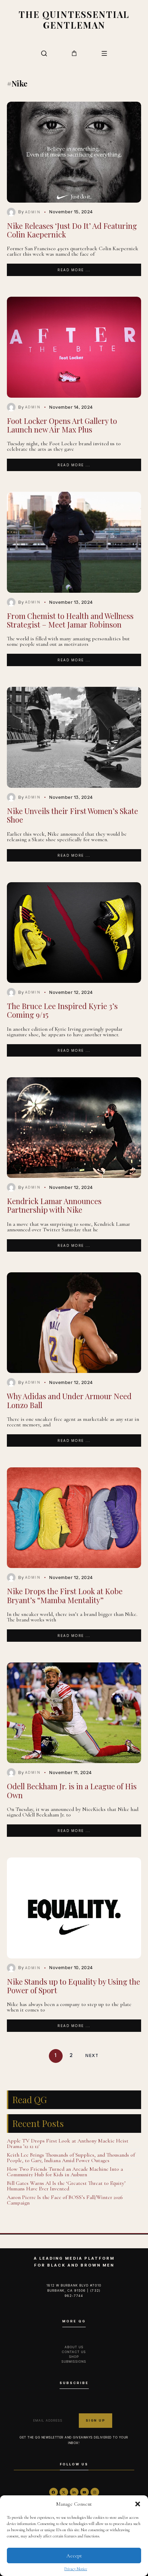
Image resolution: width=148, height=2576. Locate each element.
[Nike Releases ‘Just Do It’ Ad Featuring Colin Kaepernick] (74, 152)
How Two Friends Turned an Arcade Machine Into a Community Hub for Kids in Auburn (65, 2172)
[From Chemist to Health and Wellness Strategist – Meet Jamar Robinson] (74, 542)
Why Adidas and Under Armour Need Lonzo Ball (69, 1400)
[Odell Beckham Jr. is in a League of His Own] (74, 1713)
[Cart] (74, 53)
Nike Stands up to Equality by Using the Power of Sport (73, 1986)
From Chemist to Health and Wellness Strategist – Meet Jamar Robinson (70, 620)
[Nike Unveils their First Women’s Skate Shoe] (74, 737)
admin (33, 212)
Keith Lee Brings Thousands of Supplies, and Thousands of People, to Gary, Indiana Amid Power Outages (71, 2158)
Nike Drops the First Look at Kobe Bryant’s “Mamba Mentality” (65, 1595)
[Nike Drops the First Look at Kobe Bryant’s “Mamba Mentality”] (74, 1518)
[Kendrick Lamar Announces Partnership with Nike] (74, 1128)
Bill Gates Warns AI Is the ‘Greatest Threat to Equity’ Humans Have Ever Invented (66, 2186)
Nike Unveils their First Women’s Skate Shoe (72, 815)
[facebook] (54, 2492)
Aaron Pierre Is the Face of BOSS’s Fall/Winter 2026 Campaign (65, 2200)
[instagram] (95, 2492)
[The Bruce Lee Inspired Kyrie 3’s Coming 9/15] (74, 933)
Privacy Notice (76, 2569)
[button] (138, 2504)
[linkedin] (74, 2492)
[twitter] (64, 2492)
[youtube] (84, 2492)
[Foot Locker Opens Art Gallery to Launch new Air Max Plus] (74, 347)
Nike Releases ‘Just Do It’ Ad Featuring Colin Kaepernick (72, 230)
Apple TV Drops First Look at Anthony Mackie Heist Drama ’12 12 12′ (68, 2144)
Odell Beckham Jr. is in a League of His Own (72, 1790)
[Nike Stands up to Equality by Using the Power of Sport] (74, 1908)
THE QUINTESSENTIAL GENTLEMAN (74, 19)
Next (92, 2056)
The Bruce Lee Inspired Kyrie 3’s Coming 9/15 (62, 1010)
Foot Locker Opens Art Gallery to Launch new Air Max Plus (62, 425)
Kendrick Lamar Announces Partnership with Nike (54, 1205)
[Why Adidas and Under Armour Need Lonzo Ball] (74, 1323)
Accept (74, 2556)
